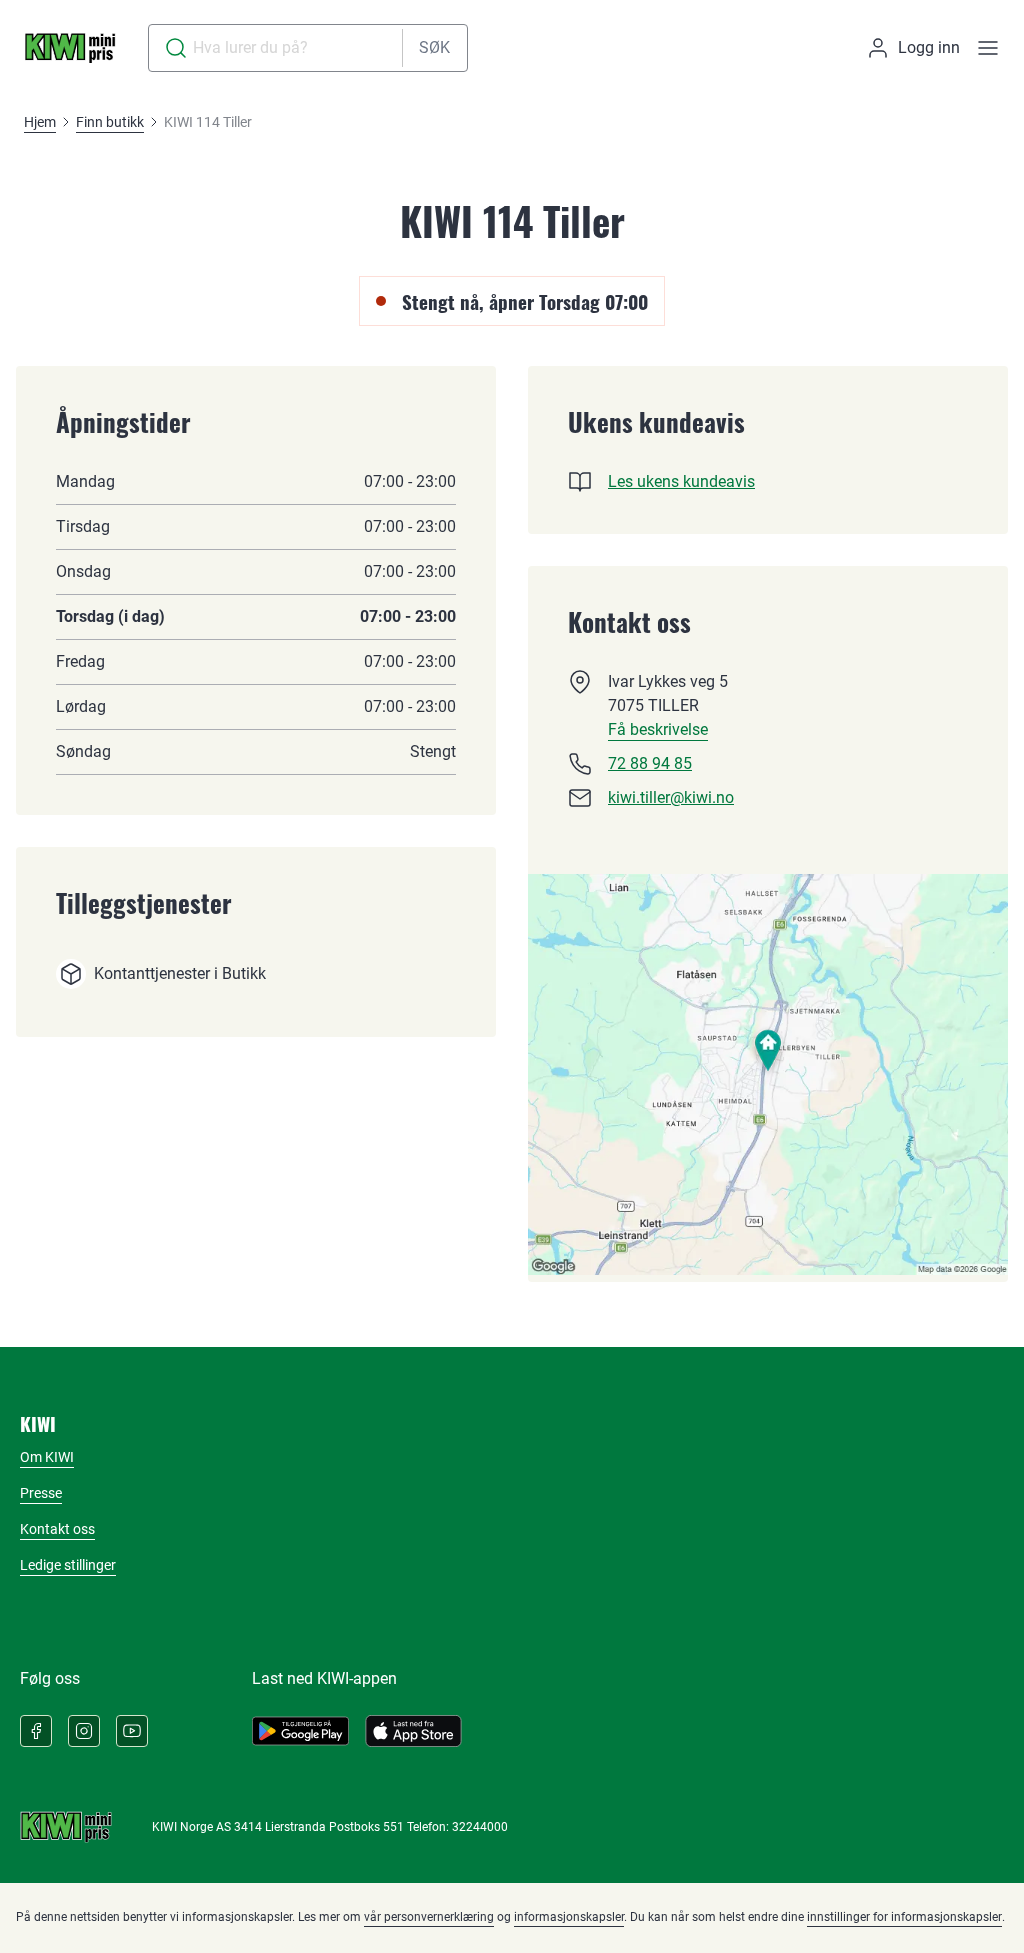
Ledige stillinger (68, 1565)
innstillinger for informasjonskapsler (904, 1917)
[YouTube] (132, 1731)
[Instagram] (84, 1731)
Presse (41, 1493)
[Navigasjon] (988, 48)
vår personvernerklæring (429, 1917)
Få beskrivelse (658, 729)
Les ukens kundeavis (681, 481)
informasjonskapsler (569, 1917)
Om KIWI (47, 1457)
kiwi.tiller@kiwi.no (671, 797)
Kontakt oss (57, 1529)
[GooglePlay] (300, 1731)
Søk (434, 47)
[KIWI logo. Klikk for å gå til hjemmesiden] (70, 48)
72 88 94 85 (650, 763)
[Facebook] (36, 1731)
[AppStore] (413, 1731)
